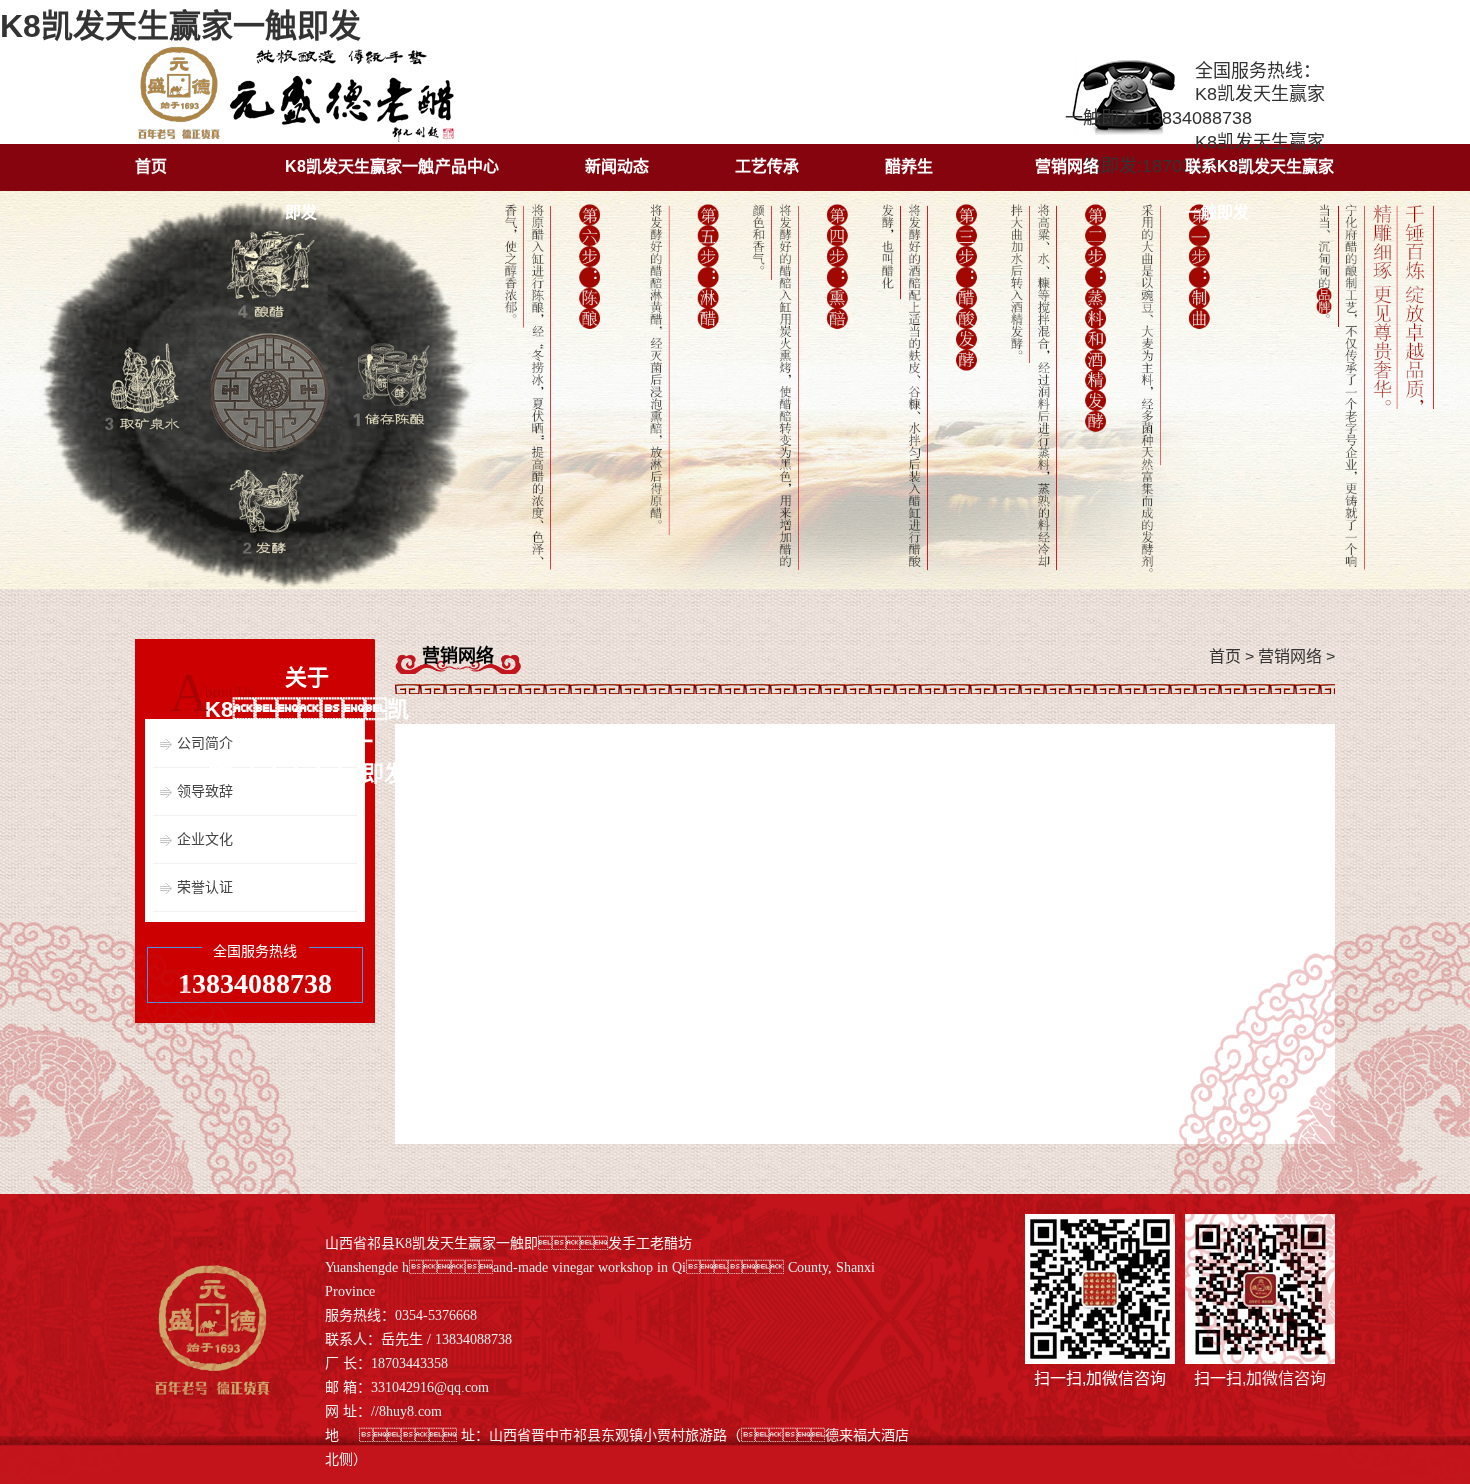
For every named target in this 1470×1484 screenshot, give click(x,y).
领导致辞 (205, 791)
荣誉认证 (205, 887)
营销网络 (1067, 166)
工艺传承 (767, 166)
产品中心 (467, 166)
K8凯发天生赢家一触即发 (180, 26)
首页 (151, 166)
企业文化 (205, 839)
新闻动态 (617, 166)
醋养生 (909, 166)
